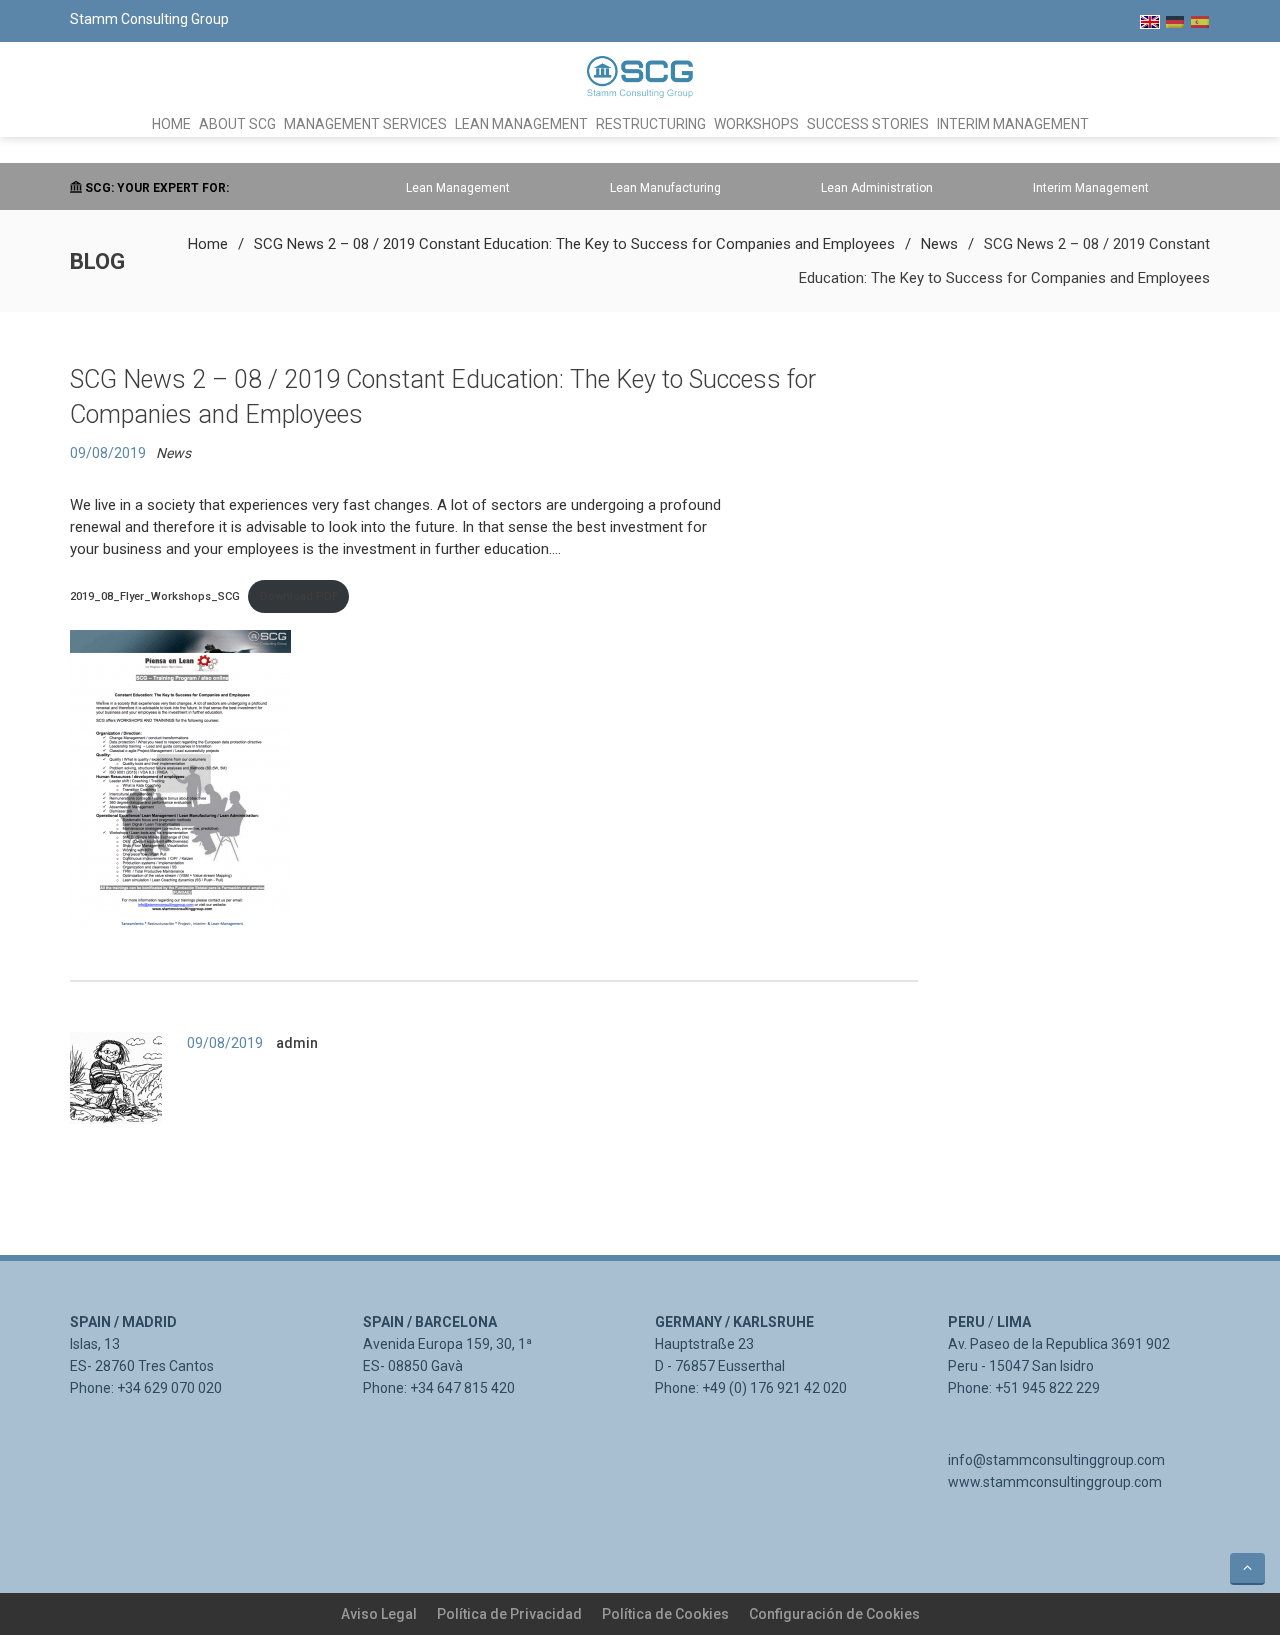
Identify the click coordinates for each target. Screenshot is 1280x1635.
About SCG (237, 124)
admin (297, 1043)
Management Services (365, 124)
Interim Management (1013, 124)
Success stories (868, 124)
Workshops (756, 124)
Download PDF (299, 596)
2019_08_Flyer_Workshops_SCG (155, 596)
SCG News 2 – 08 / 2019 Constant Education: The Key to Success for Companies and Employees (574, 244)
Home (171, 124)
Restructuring (651, 124)
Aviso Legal (379, 1614)
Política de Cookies (665, 1614)
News (939, 244)
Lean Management (521, 124)
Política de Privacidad (509, 1614)
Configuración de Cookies (834, 1614)
